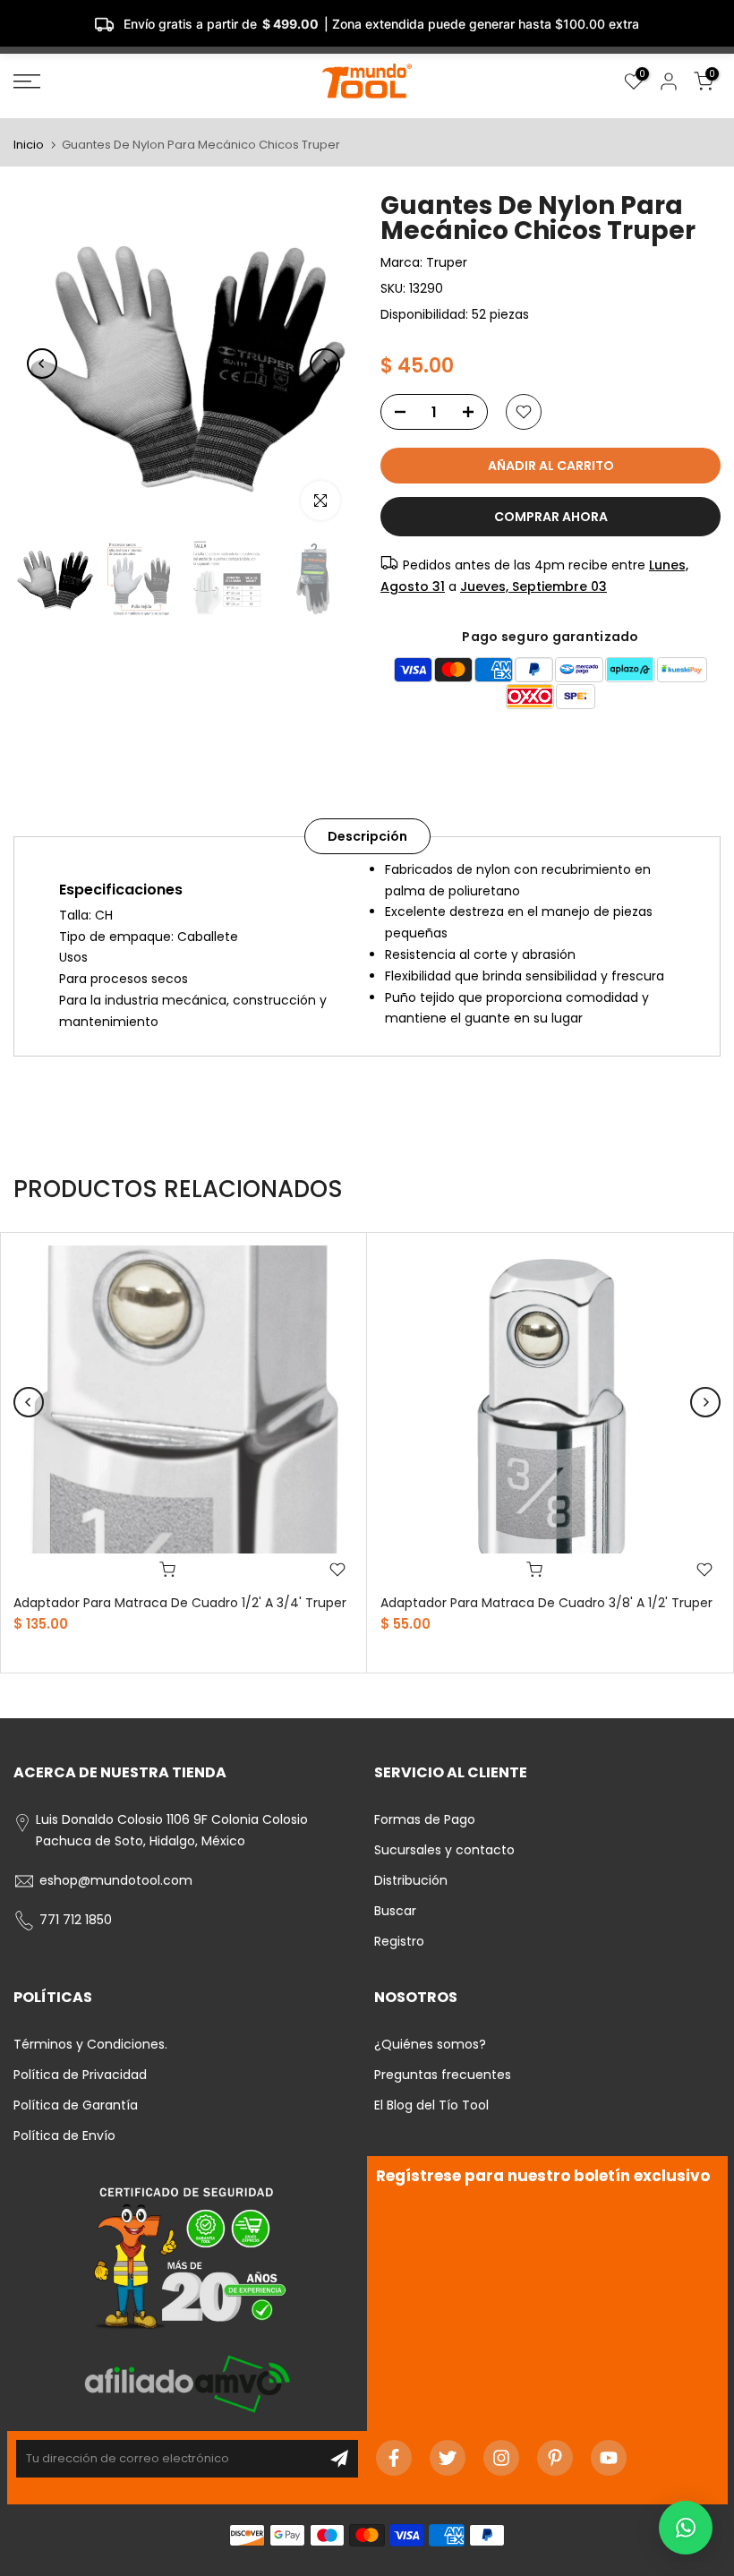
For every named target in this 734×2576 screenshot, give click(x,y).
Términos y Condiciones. (90, 2044)
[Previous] (42, 364)
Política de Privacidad (80, 2075)
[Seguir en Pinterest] (555, 2458)
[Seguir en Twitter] (448, 2458)
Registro (399, 1941)
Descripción (367, 835)
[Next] (325, 364)
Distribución (411, 1880)
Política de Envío (64, 2135)
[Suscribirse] (339, 2459)
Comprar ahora (551, 517)
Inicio (29, 145)
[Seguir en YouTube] (609, 2458)
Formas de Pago (425, 1819)
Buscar (395, 1911)
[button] (686, 2528)
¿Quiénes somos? (430, 2044)
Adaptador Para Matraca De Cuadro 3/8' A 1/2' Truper (546, 1603)
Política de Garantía (76, 2105)
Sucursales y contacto (444, 1850)
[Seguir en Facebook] (394, 2458)
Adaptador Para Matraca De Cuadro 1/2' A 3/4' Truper (180, 1603)
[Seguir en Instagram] (501, 2458)
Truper (447, 262)
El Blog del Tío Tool (431, 2105)
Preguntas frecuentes (443, 2075)
